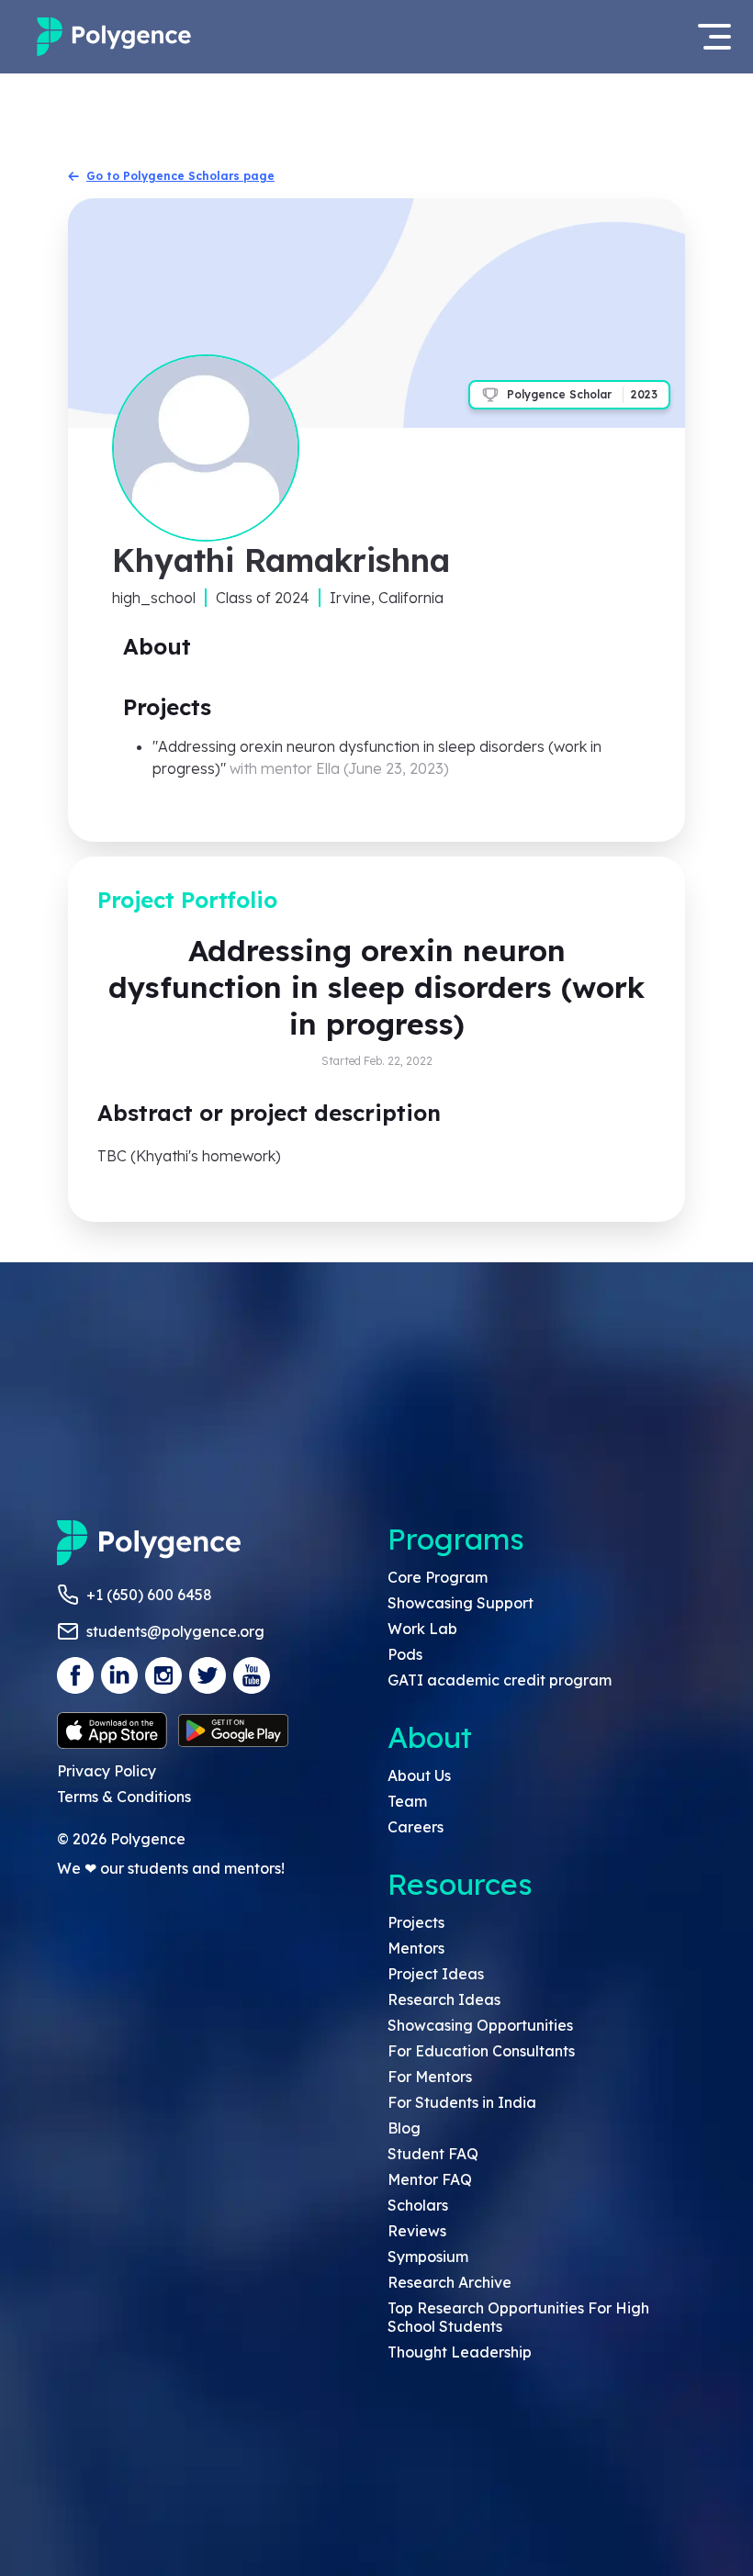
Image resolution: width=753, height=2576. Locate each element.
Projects (416, 1922)
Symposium (428, 2257)
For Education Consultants (481, 2051)
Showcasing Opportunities (480, 2025)
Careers (416, 1827)
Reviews (417, 2231)
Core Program (438, 1577)
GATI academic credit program (500, 1680)
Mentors (416, 1948)
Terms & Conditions (124, 1797)
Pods (405, 1654)
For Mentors (430, 2077)
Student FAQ (433, 2154)
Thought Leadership (460, 2352)
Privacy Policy (107, 1771)
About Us (419, 1775)
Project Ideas (436, 1974)
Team (407, 1801)
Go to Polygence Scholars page (180, 176)
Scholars (418, 2205)
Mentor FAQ (430, 2179)
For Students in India (462, 2102)
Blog (404, 2128)
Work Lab (422, 1629)
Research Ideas (444, 1999)
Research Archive (450, 2282)
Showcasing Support (461, 1603)
